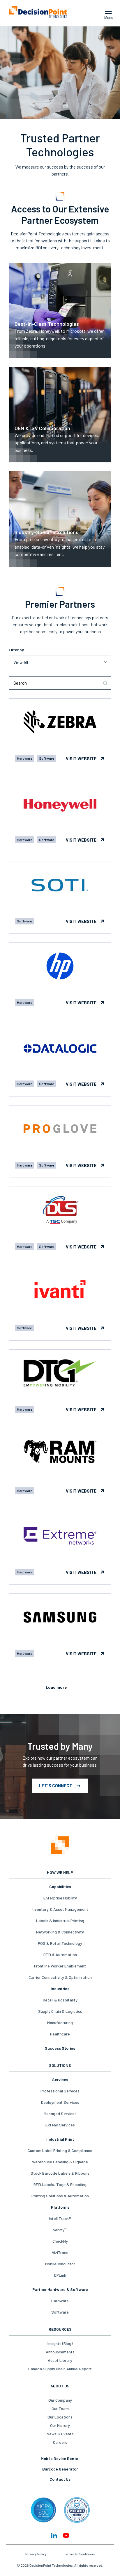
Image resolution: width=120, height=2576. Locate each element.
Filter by (16, 650)
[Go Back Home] (60, 1846)
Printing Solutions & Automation (60, 2196)
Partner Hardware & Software (60, 2289)
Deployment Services (60, 2102)
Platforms (60, 2207)
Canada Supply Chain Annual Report (60, 2369)
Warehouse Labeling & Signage (60, 2162)
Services (60, 2079)
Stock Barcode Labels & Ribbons (60, 2173)
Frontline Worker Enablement (60, 1966)
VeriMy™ (60, 2230)
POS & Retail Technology (60, 1943)
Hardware (60, 2301)
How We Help (60, 1872)
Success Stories (60, 2048)
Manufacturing (60, 2023)
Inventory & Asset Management (60, 1909)
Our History (60, 2425)
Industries (60, 1989)
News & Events (60, 2434)
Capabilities (60, 1887)
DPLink (60, 2275)
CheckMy (60, 2241)
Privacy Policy (36, 2554)
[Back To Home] (38, 13)
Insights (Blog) (60, 2343)
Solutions (60, 2065)
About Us (60, 2386)
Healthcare (60, 2034)
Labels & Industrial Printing (60, 1921)
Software (60, 2312)
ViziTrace (60, 2252)
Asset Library (60, 2360)
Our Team (60, 2408)
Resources (60, 2329)
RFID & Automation (60, 1955)
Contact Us (60, 2479)
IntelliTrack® (60, 2218)
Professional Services (60, 2091)
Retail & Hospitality (60, 2000)
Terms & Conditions (80, 2554)
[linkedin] (54, 2535)
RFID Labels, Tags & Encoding (60, 2184)
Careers (60, 2442)
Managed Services (60, 2113)
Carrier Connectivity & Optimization (60, 1977)
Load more (56, 1687)
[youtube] (66, 2535)
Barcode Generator (60, 2469)
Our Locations (60, 2417)
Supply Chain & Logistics (60, 2011)
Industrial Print (60, 2139)
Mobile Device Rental (60, 2458)
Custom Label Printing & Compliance (60, 2150)
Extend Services (60, 2125)
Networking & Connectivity (60, 1932)
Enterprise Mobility (60, 1898)
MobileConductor (60, 2264)
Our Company (60, 2400)
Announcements (60, 2352)
